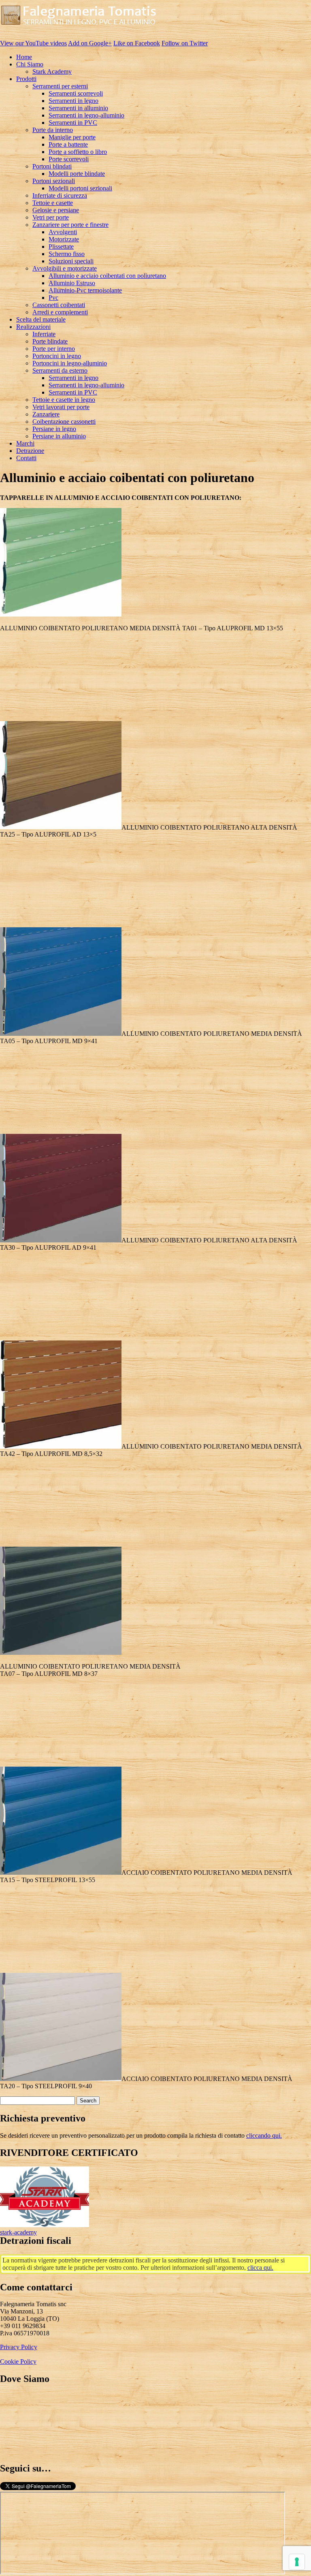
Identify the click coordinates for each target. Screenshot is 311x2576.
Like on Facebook (137, 43)
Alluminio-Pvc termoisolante (85, 290)
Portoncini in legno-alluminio (70, 363)
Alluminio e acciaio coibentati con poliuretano (107, 276)
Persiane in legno (54, 429)
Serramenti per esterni (60, 86)
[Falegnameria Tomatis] (79, 29)
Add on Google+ (90, 43)
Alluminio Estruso (72, 283)
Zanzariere (46, 414)
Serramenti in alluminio (78, 108)
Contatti (26, 458)
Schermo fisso (67, 254)
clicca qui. (260, 2268)
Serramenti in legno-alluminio (86, 115)
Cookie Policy (18, 2362)
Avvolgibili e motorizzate (65, 268)
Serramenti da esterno (60, 370)
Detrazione (30, 451)
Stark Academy (52, 71)
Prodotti (26, 79)
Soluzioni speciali (71, 261)
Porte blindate (50, 341)
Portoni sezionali (54, 181)
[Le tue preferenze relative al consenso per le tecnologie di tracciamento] (297, 2562)
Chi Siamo (30, 64)
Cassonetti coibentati (59, 305)
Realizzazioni (33, 327)
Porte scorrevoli (69, 159)
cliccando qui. (264, 2135)
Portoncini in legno (57, 356)
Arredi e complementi (60, 312)
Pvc (53, 298)
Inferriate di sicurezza (60, 195)
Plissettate (61, 247)
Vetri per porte (51, 217)
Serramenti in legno (73, 101)
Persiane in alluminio (59, 436)
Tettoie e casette (53, 203)
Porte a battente (68, 144)
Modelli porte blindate (77, 174)
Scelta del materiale (41, 319)
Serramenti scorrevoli (76, 93)
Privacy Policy (19, 2347)
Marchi (25, 443)
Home (24, 57)
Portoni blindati (52, 166)
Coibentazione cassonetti (64, 422)
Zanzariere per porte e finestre (70, 225)
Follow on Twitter (185, 43)
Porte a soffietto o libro (78, 152)
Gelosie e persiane (56, 210)
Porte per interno (54, 349)
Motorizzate (64, 239)
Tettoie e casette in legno (64, 400)
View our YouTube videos (33, 43)
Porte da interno (53, 130)
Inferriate (44, 334)
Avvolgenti (63, 232)
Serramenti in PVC (73, 123)
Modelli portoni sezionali (80, 188)
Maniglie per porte (72, 137)
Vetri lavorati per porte (61, 407)
